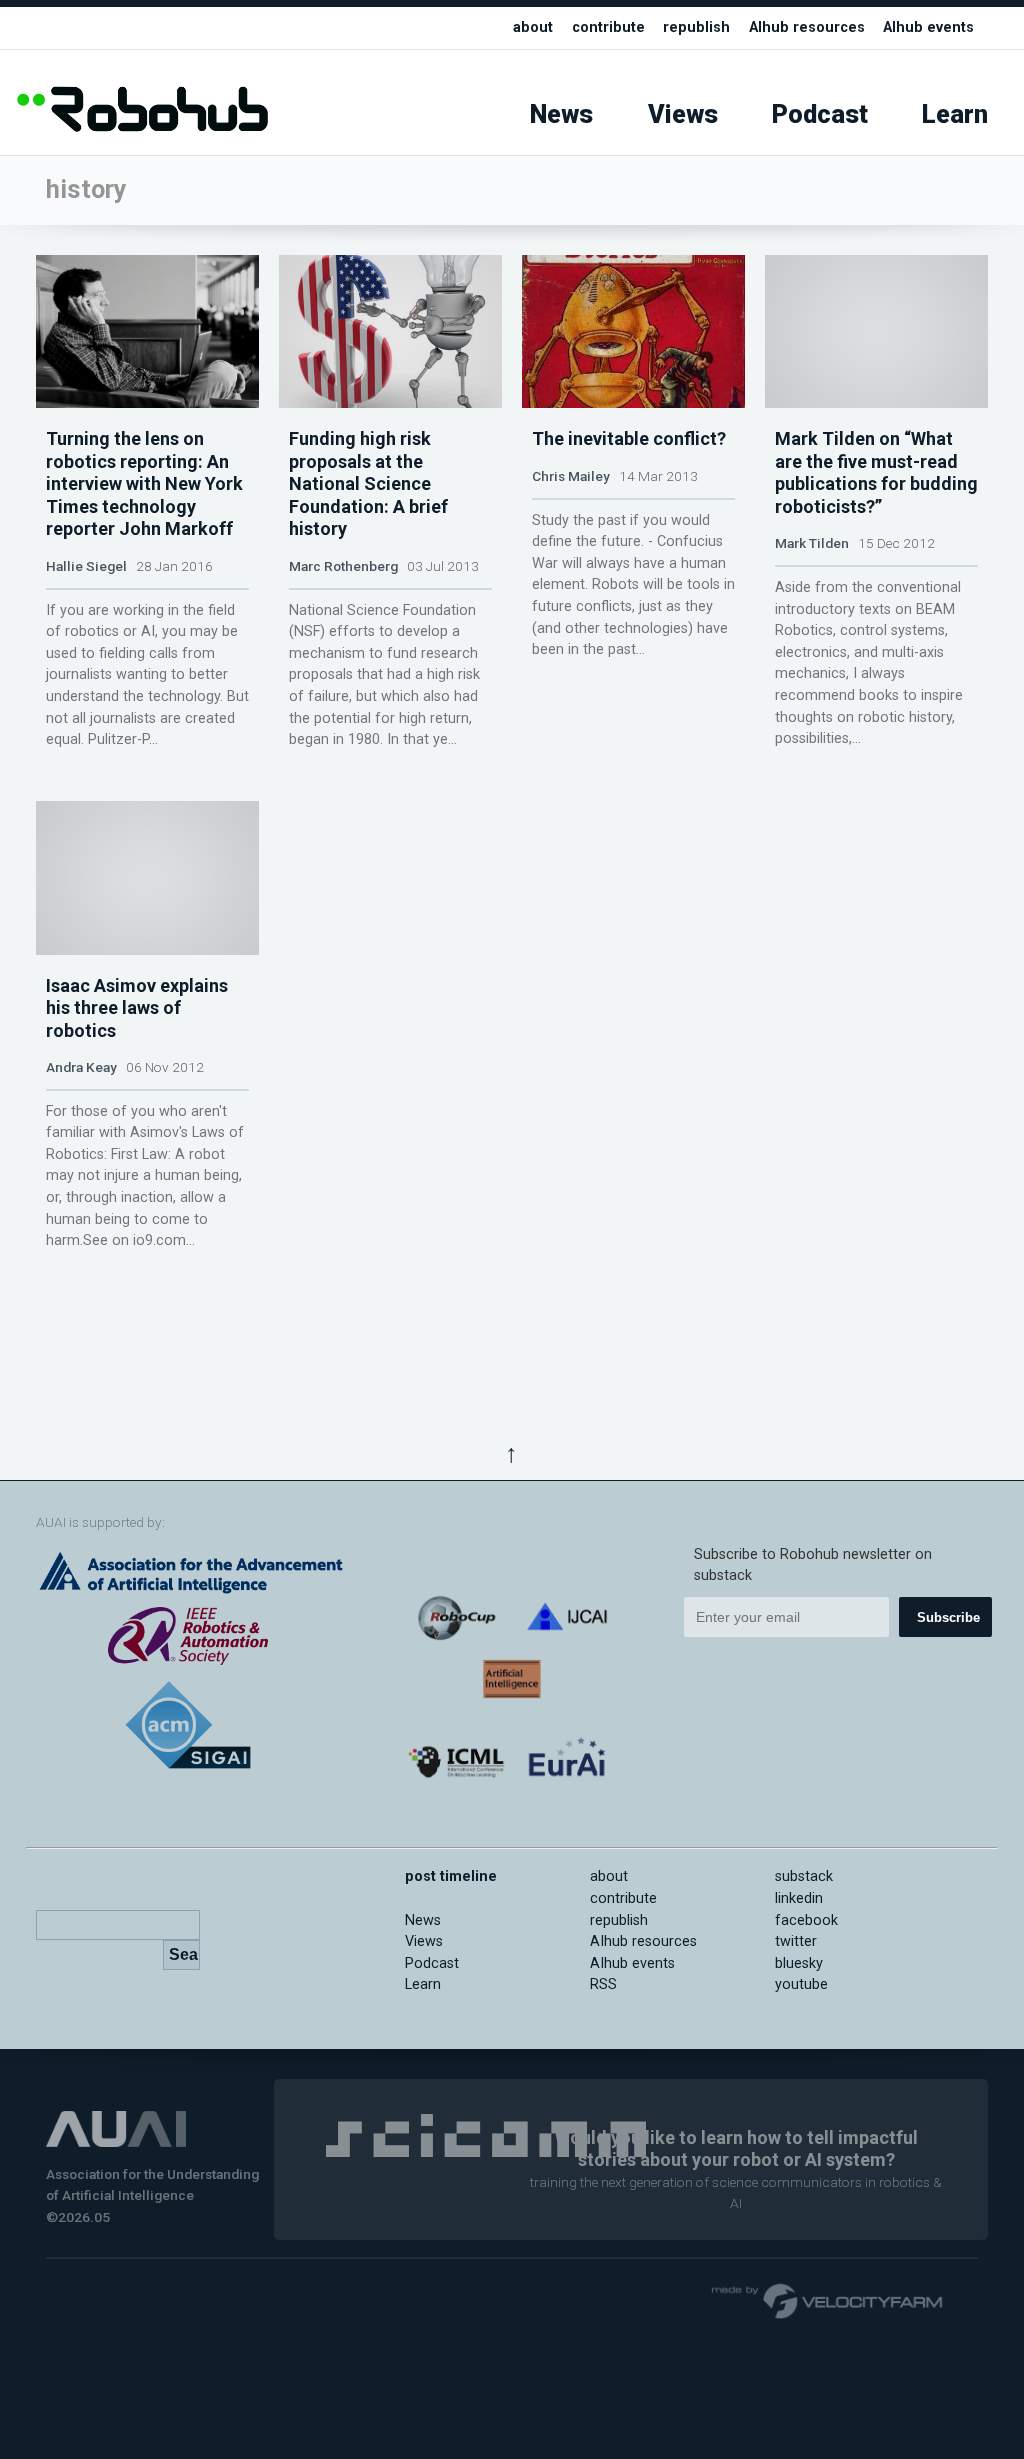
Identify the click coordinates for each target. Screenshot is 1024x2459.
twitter (796, 1941)
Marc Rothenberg (343, 566)
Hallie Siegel (86, 566)
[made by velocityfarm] (828, 2300)
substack (804, 1876)
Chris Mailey (571, 476)
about (533, 27)
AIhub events (928, 27)
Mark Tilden (812, 543)
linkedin (799, 1898)
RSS (603, 1984)
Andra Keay (81, 1067)
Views (683, 114)
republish (696, 27)
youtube (801, 1984)
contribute (608, 27)
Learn (955, 114)
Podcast (820, 114)
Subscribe (948, 1617)
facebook (806, 1920)
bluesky (799, 1963)
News (561, 114)
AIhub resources (807, 27)
